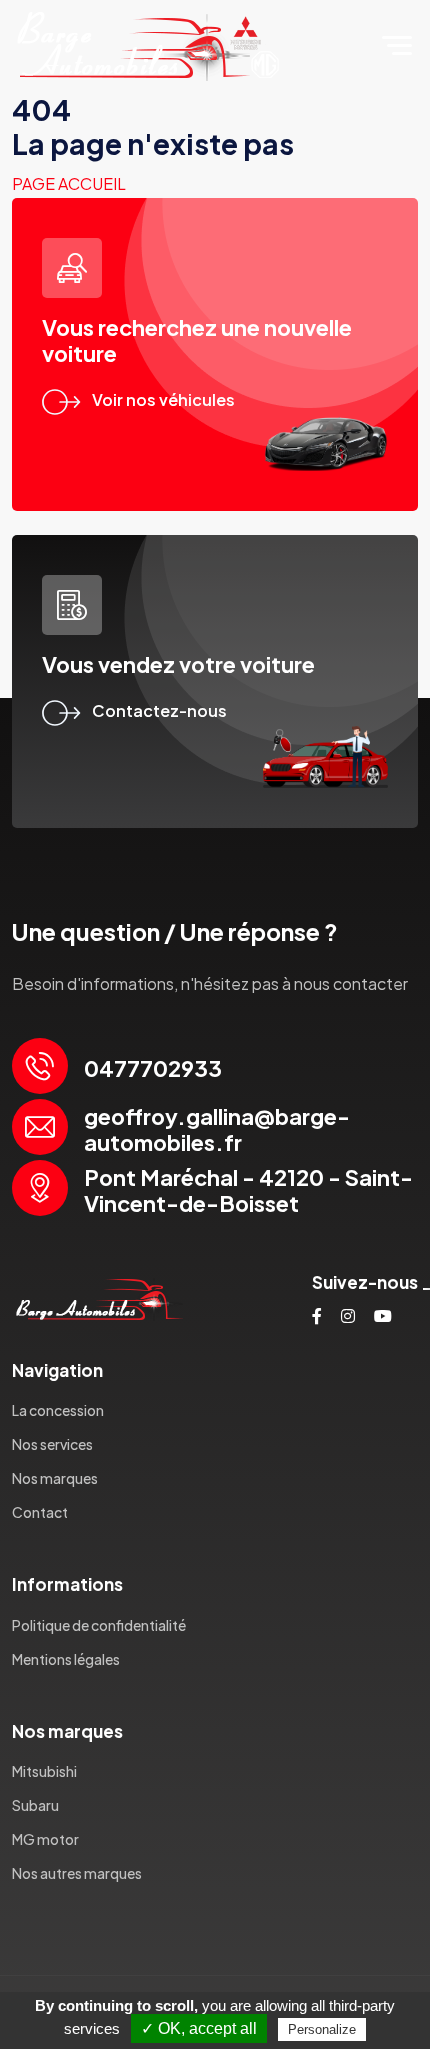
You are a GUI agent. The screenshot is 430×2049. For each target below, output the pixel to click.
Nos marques (55, 1478)
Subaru (35, 1805)
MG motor (45, 1839)
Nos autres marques (77, 1873)
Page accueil (69, 183)
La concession (58, 1410)
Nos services (52, 1444)
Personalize (322, 2029)
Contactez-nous (159, 710)
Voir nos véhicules (163, 399)
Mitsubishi (44, 1771)
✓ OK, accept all (199, 2028)
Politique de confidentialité (99, 1625)
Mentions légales (66, 1659)
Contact (40, 1512)
